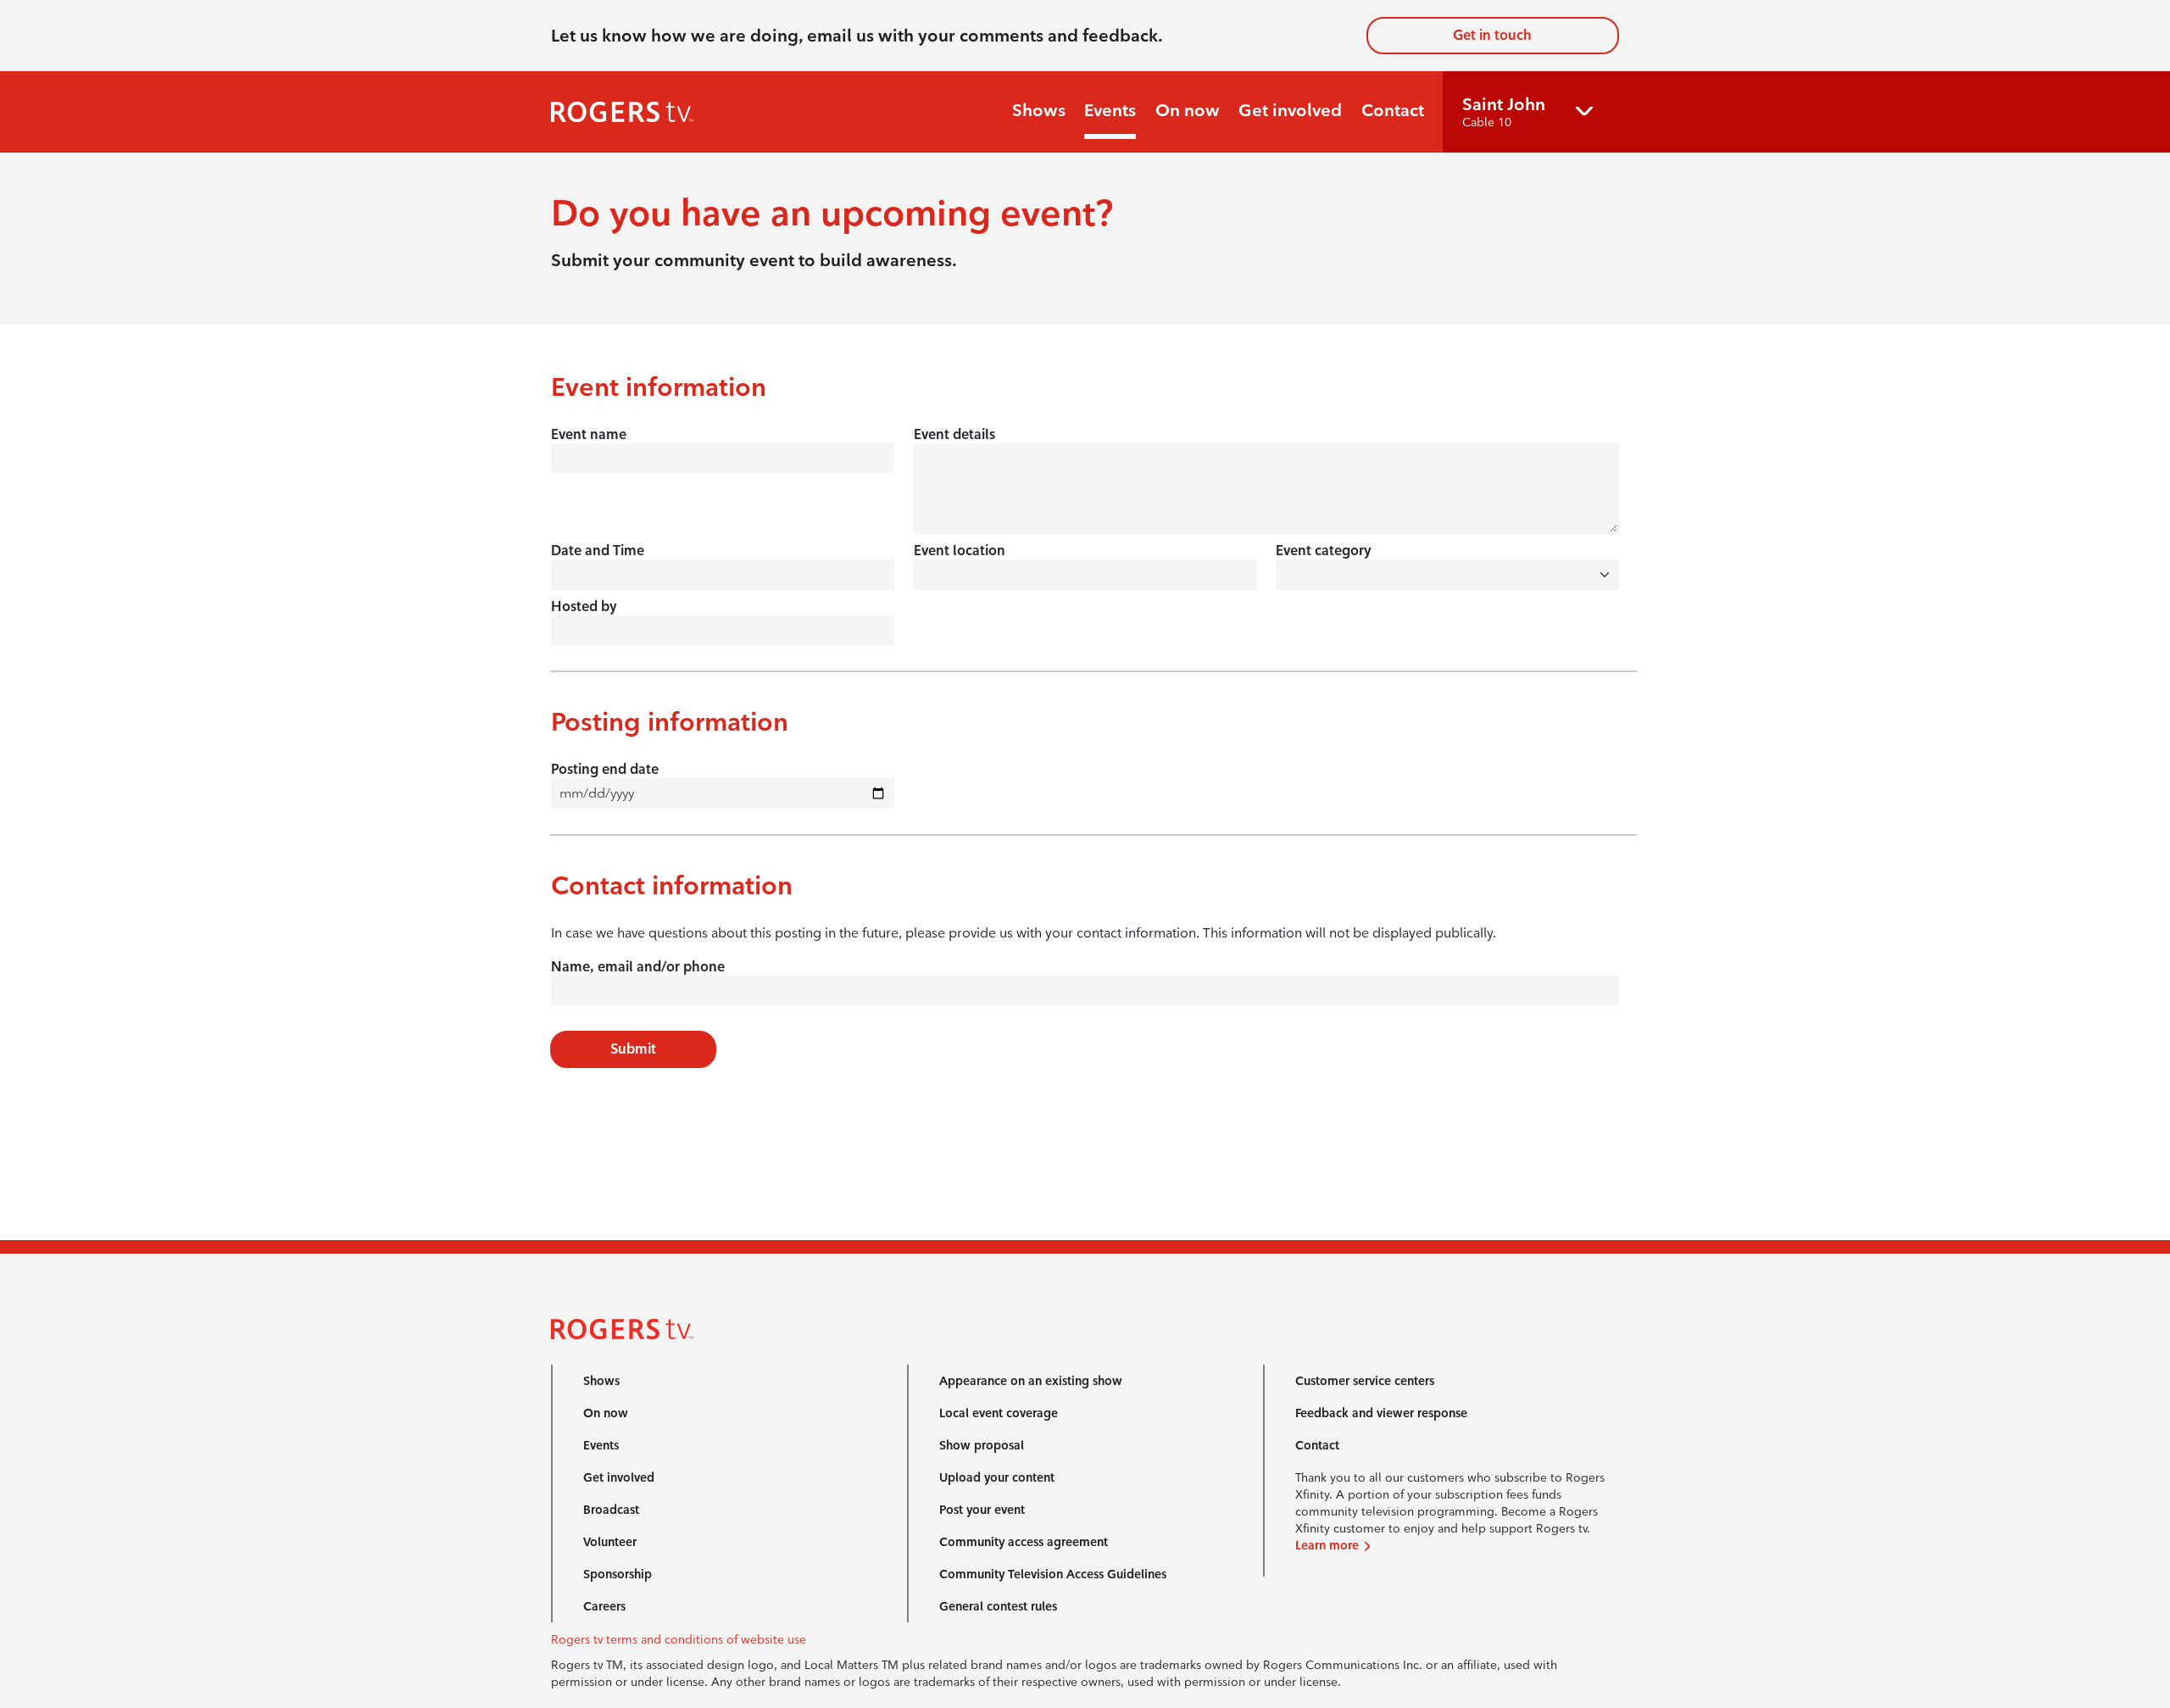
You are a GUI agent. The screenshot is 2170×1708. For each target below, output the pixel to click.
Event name (589, 434)
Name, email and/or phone (638, 967)
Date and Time (598, 551)
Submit (633, 1049)
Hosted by (584, 606)
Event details (954, 434)
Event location (960, 551)
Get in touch (1492, 35)
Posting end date (605, 769)
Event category (1324, 551)
